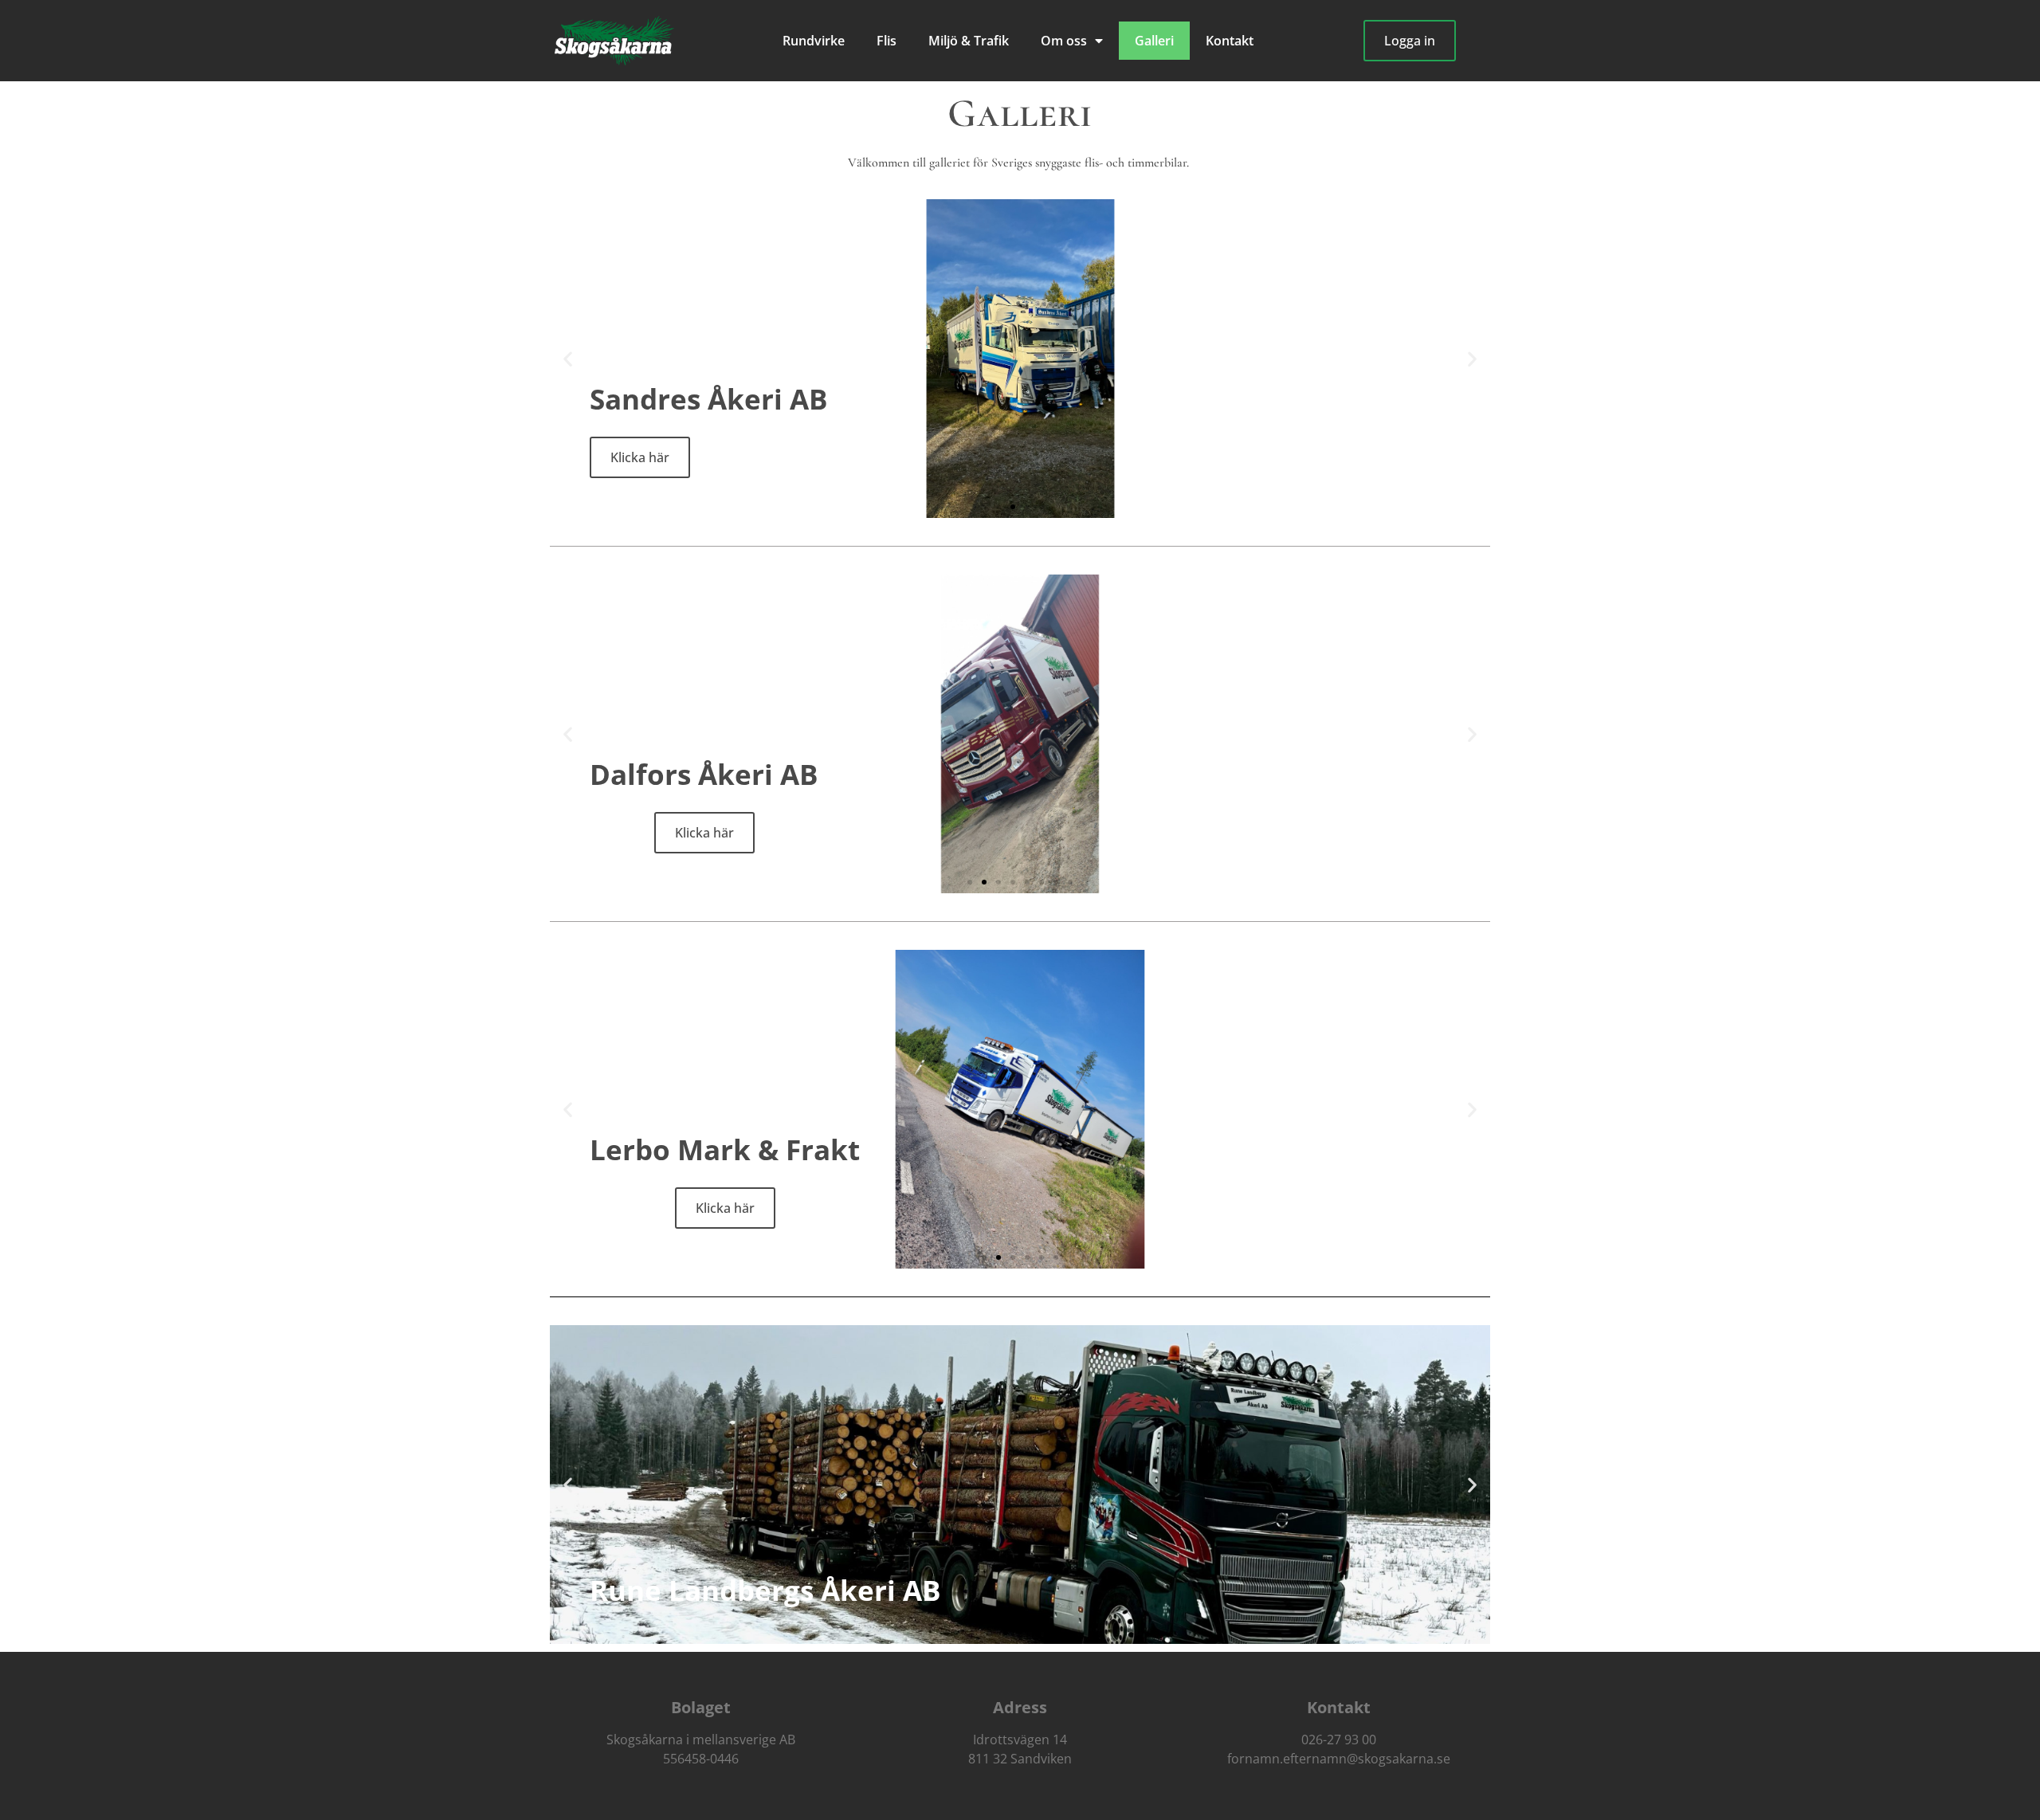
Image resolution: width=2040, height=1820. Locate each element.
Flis (887, 41)
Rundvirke (814, 41)
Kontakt (1230, 41)
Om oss (1064, 41)
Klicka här (704, 833)
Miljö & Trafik (969, 41)
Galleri (1154, 41)
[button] (568, 359)
